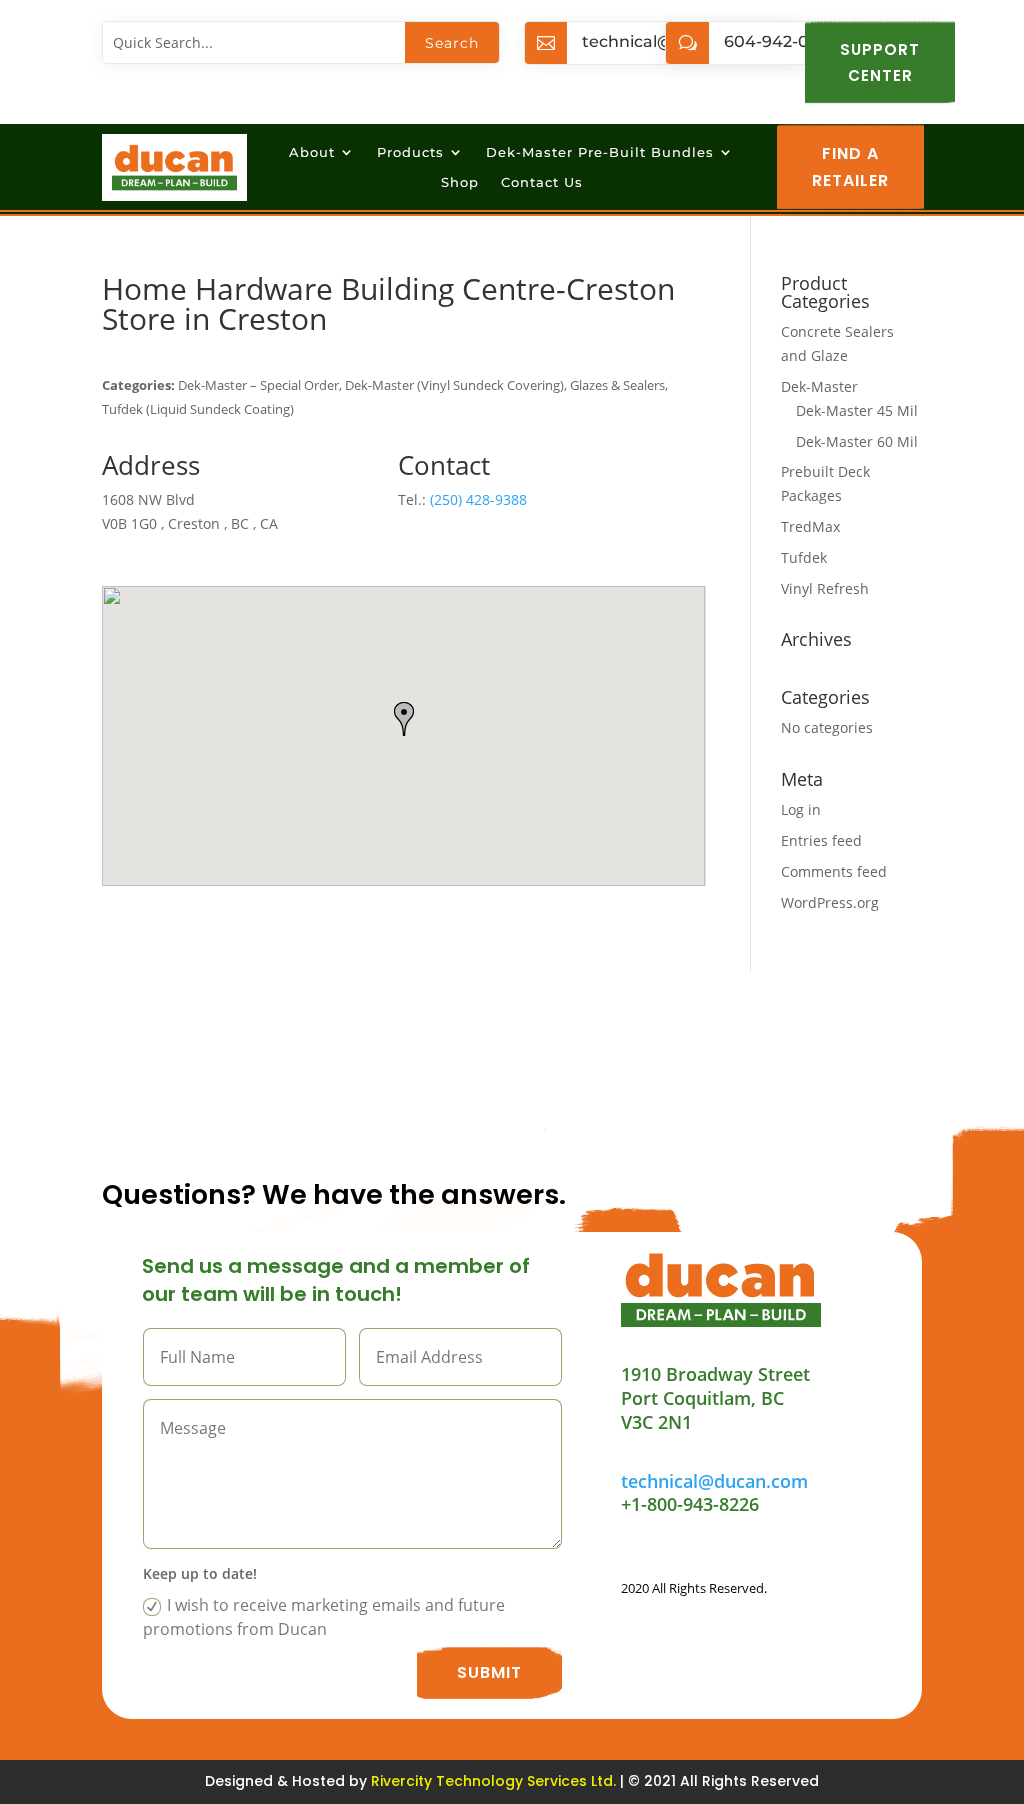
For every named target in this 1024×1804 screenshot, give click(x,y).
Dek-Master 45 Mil (857, 410)
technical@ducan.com (714, 1481)
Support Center (880, 62)
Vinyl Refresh (825, 588)
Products (410, 152)
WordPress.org (830, 902)
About (312, 152)
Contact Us (542, 182)
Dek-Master (819, 386)
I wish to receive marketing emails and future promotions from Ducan (324, 1617)
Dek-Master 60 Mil (857, 441)
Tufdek (804, 557)
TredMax (810, 526)
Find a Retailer (850, 167)
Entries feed (821, 840)
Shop (460, 182)
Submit (489, 1672)
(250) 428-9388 (478, 499)
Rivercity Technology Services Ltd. (493, 1781)
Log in (801, 809)
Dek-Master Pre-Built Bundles (600, 152)
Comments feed (834, 871)
